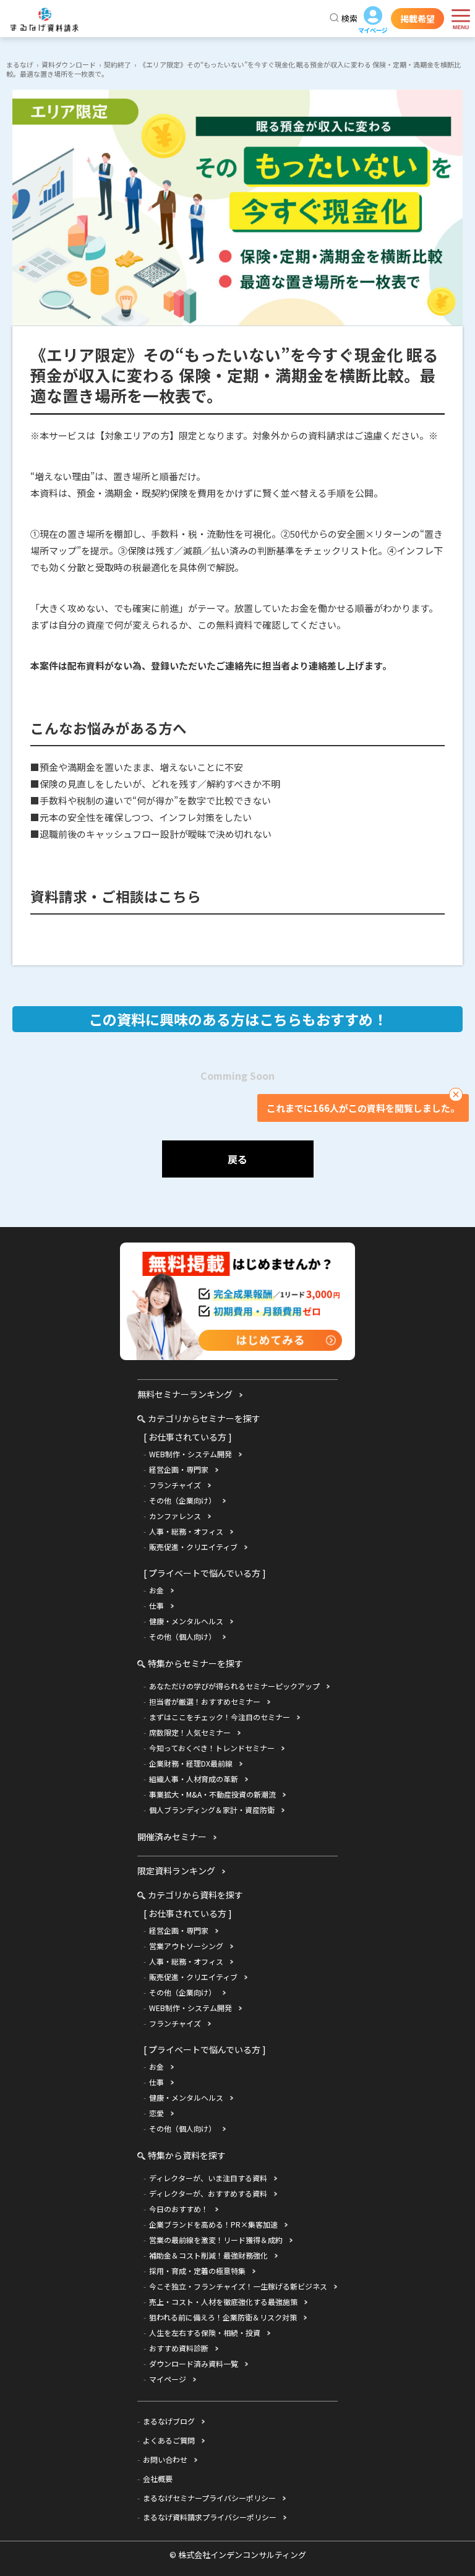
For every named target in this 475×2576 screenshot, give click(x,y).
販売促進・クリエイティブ (193, 1547)
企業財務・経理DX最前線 (191, 1763)
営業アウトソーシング (186, 1946)
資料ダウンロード (69, 64)
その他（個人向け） (182, 1636)
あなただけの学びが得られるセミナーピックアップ (234, 1686)
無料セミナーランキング (185, 1394)
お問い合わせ (165, 2459)
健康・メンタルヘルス (186, 1621)
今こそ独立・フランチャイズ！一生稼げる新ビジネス (238, 2286)
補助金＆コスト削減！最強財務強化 (208, 2255)
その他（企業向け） (182, 1500)
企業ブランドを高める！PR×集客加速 (213, 2224)
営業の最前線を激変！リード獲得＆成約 (216, 2240)
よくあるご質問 (169, 2440)
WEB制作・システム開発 (190, 1454)
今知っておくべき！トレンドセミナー (212, 1748)
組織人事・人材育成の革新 (194, 1779)
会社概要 (158, 2479)
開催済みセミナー (172, 1837)
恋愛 (156, 2113)
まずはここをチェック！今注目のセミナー (220, 1717)
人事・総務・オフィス (186, 1531)
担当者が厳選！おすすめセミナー (205, 1701)
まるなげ (20, 64)
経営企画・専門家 (179, 1469)
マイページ (373, 20)
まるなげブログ (169, 2421)
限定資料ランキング (176, 1871)
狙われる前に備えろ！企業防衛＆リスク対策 (223, 2317)
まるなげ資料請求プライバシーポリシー (210, 2517)
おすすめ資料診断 (179, 2348)
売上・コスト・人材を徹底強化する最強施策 (223, 2302)
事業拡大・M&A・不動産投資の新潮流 (212, 1794)
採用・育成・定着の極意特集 (197, 2271)
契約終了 (118, 64)
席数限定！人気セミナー (190, 1732)
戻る (237, 1159)
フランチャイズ (175, 1485)
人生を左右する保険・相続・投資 (205, 2333)
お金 (156, 1590)
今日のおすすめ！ (179, 2209)
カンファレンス (175, 1516)
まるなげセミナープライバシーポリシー (209, 2498)
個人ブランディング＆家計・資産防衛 (212, 1810)
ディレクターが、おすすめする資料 (208, 2193)
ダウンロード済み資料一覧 (194, 2363)
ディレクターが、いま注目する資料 (208, 2178)
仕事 (156, 1605)
